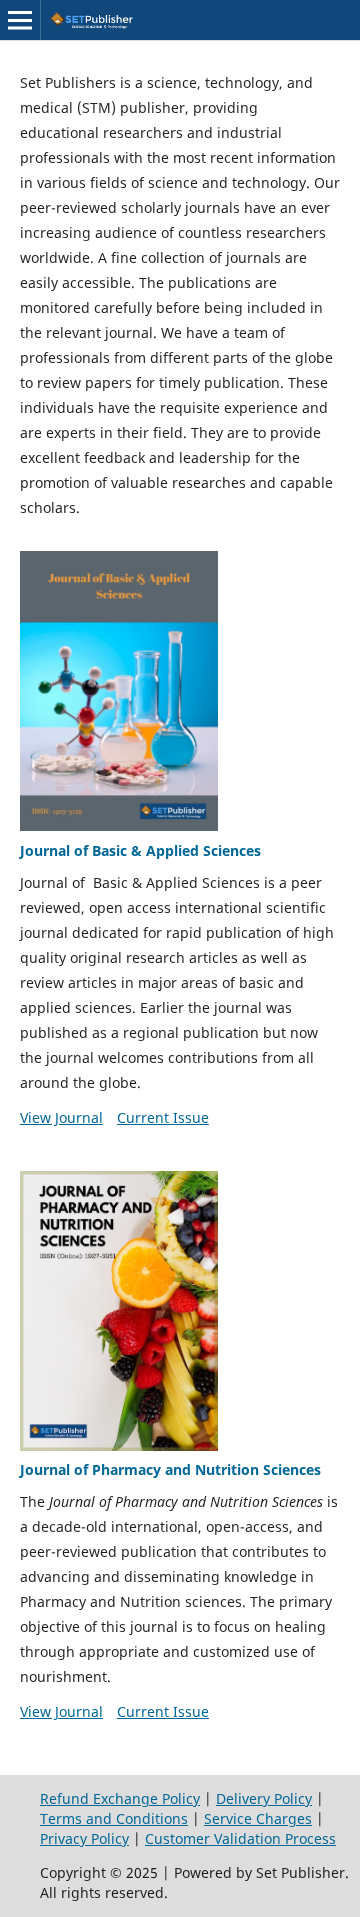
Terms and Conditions (114, 1818)
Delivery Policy (264, 1798)
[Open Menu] (20, 20)
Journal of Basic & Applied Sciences (140, 850)
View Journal (61, 1117)
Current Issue (163, 1117)
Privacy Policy (84, 1838)
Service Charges (258, 1818)
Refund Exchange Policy (120, 1798)
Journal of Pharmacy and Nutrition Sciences (170, 1469)
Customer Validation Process (240, 1838)
